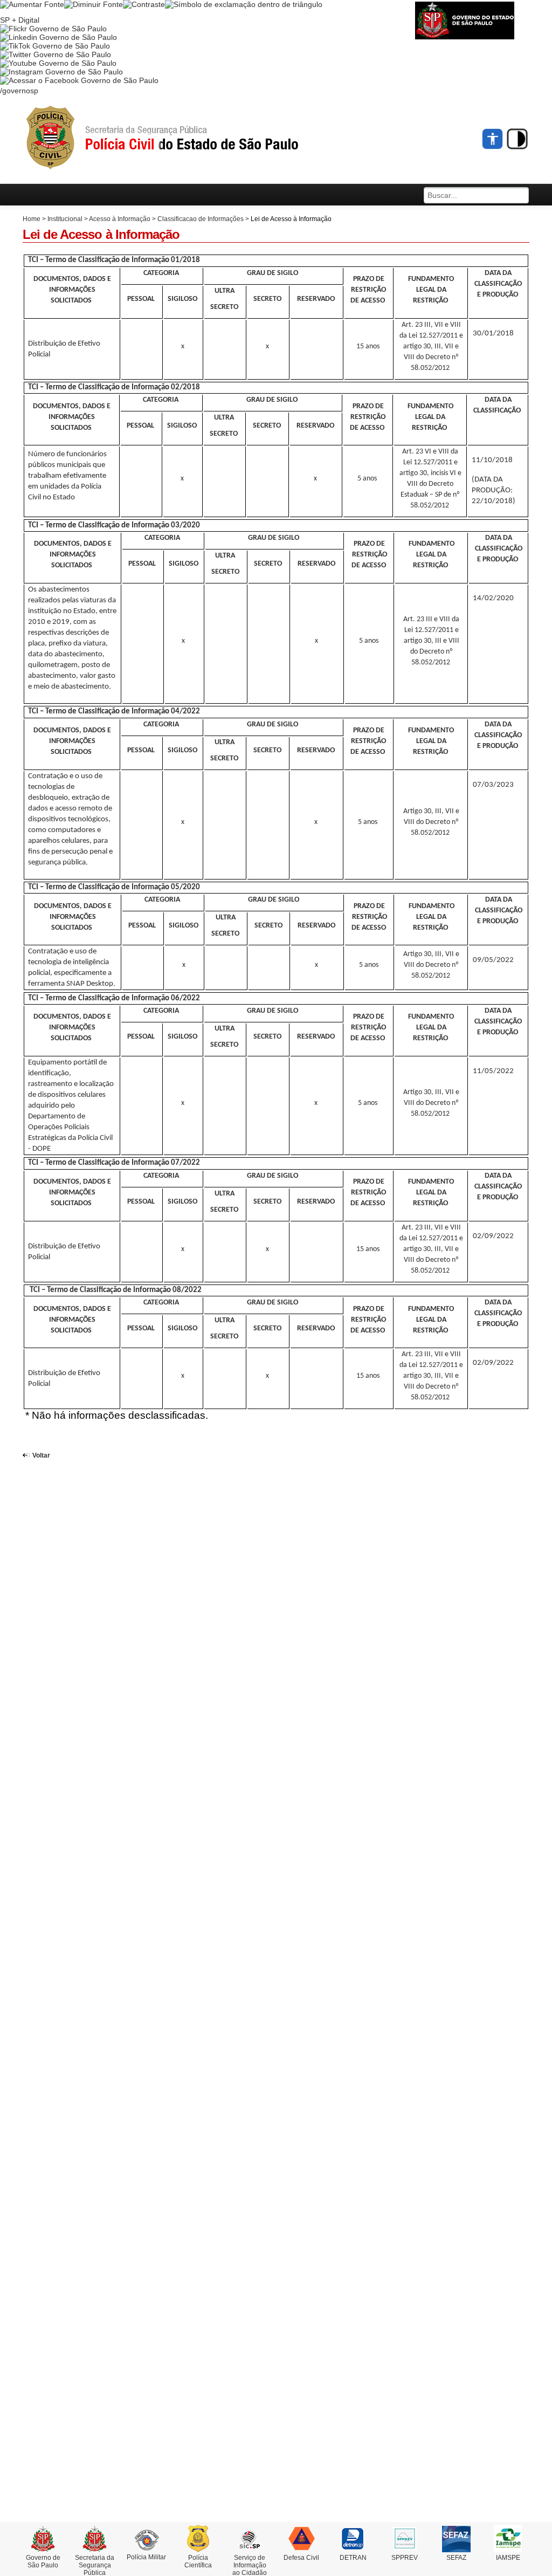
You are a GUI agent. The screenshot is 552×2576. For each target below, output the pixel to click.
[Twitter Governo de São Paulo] (56, 54)
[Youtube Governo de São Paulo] (58, 63)
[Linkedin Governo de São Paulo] (58, 37)
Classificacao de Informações (201, 219)
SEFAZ (456, 2558)
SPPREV (405, 2558)
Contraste (517, 139)
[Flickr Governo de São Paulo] (53, 29)
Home (32, 219)
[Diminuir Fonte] (94, 4)
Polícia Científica (198, 2561)
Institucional (65, 219)
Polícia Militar (146, 2557)
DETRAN (353, 2558)
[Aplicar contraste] (144, 4)
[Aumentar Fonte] (32, 4)
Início (182, 138)
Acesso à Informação (120, 219)
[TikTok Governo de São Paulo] (55, 46)
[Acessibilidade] (493, 139)
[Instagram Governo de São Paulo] (61, 72)
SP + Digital (20, 20)
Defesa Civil (301, 2558)
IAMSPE (508, 2558)
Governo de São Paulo (43, 2561)
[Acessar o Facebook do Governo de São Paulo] (79, 80)
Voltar (41, 1455)
